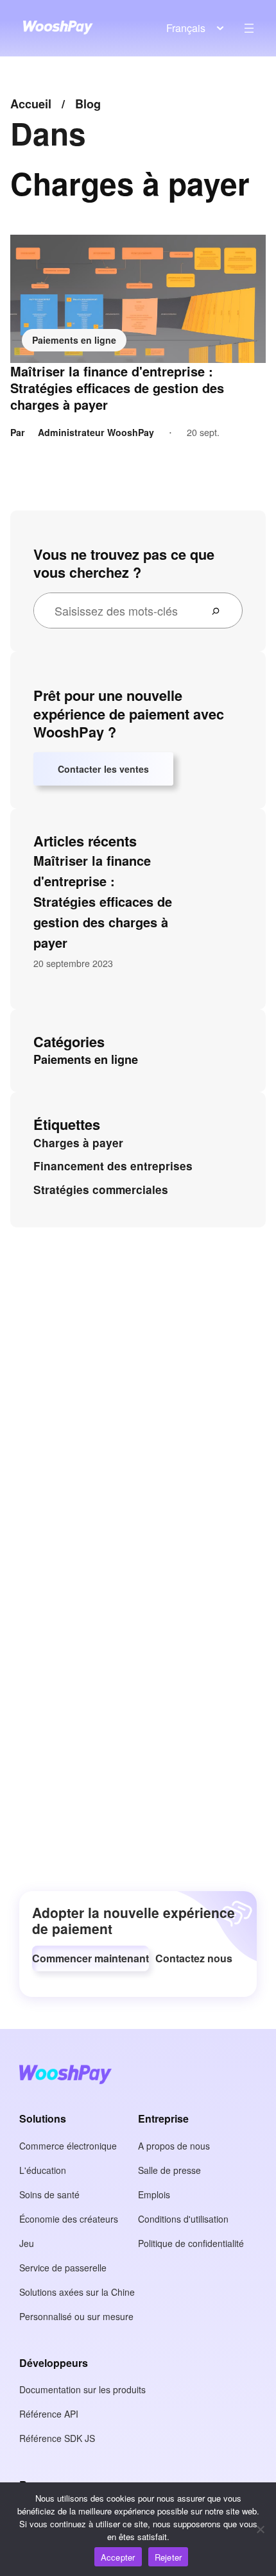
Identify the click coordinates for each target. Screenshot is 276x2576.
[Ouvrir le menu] (249, 28)
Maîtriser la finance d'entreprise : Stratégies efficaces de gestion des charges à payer (117, 388)
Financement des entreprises (113, 1166)
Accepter (118, 2557)
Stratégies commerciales (101, 1190)
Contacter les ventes (103, 769)
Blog (88, 104)
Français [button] (186, 28)
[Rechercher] (221, 610)
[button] (91, 1958)
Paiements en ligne (74, 340)
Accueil (31, 104)
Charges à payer (78, 1143)
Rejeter (168, 2557)
